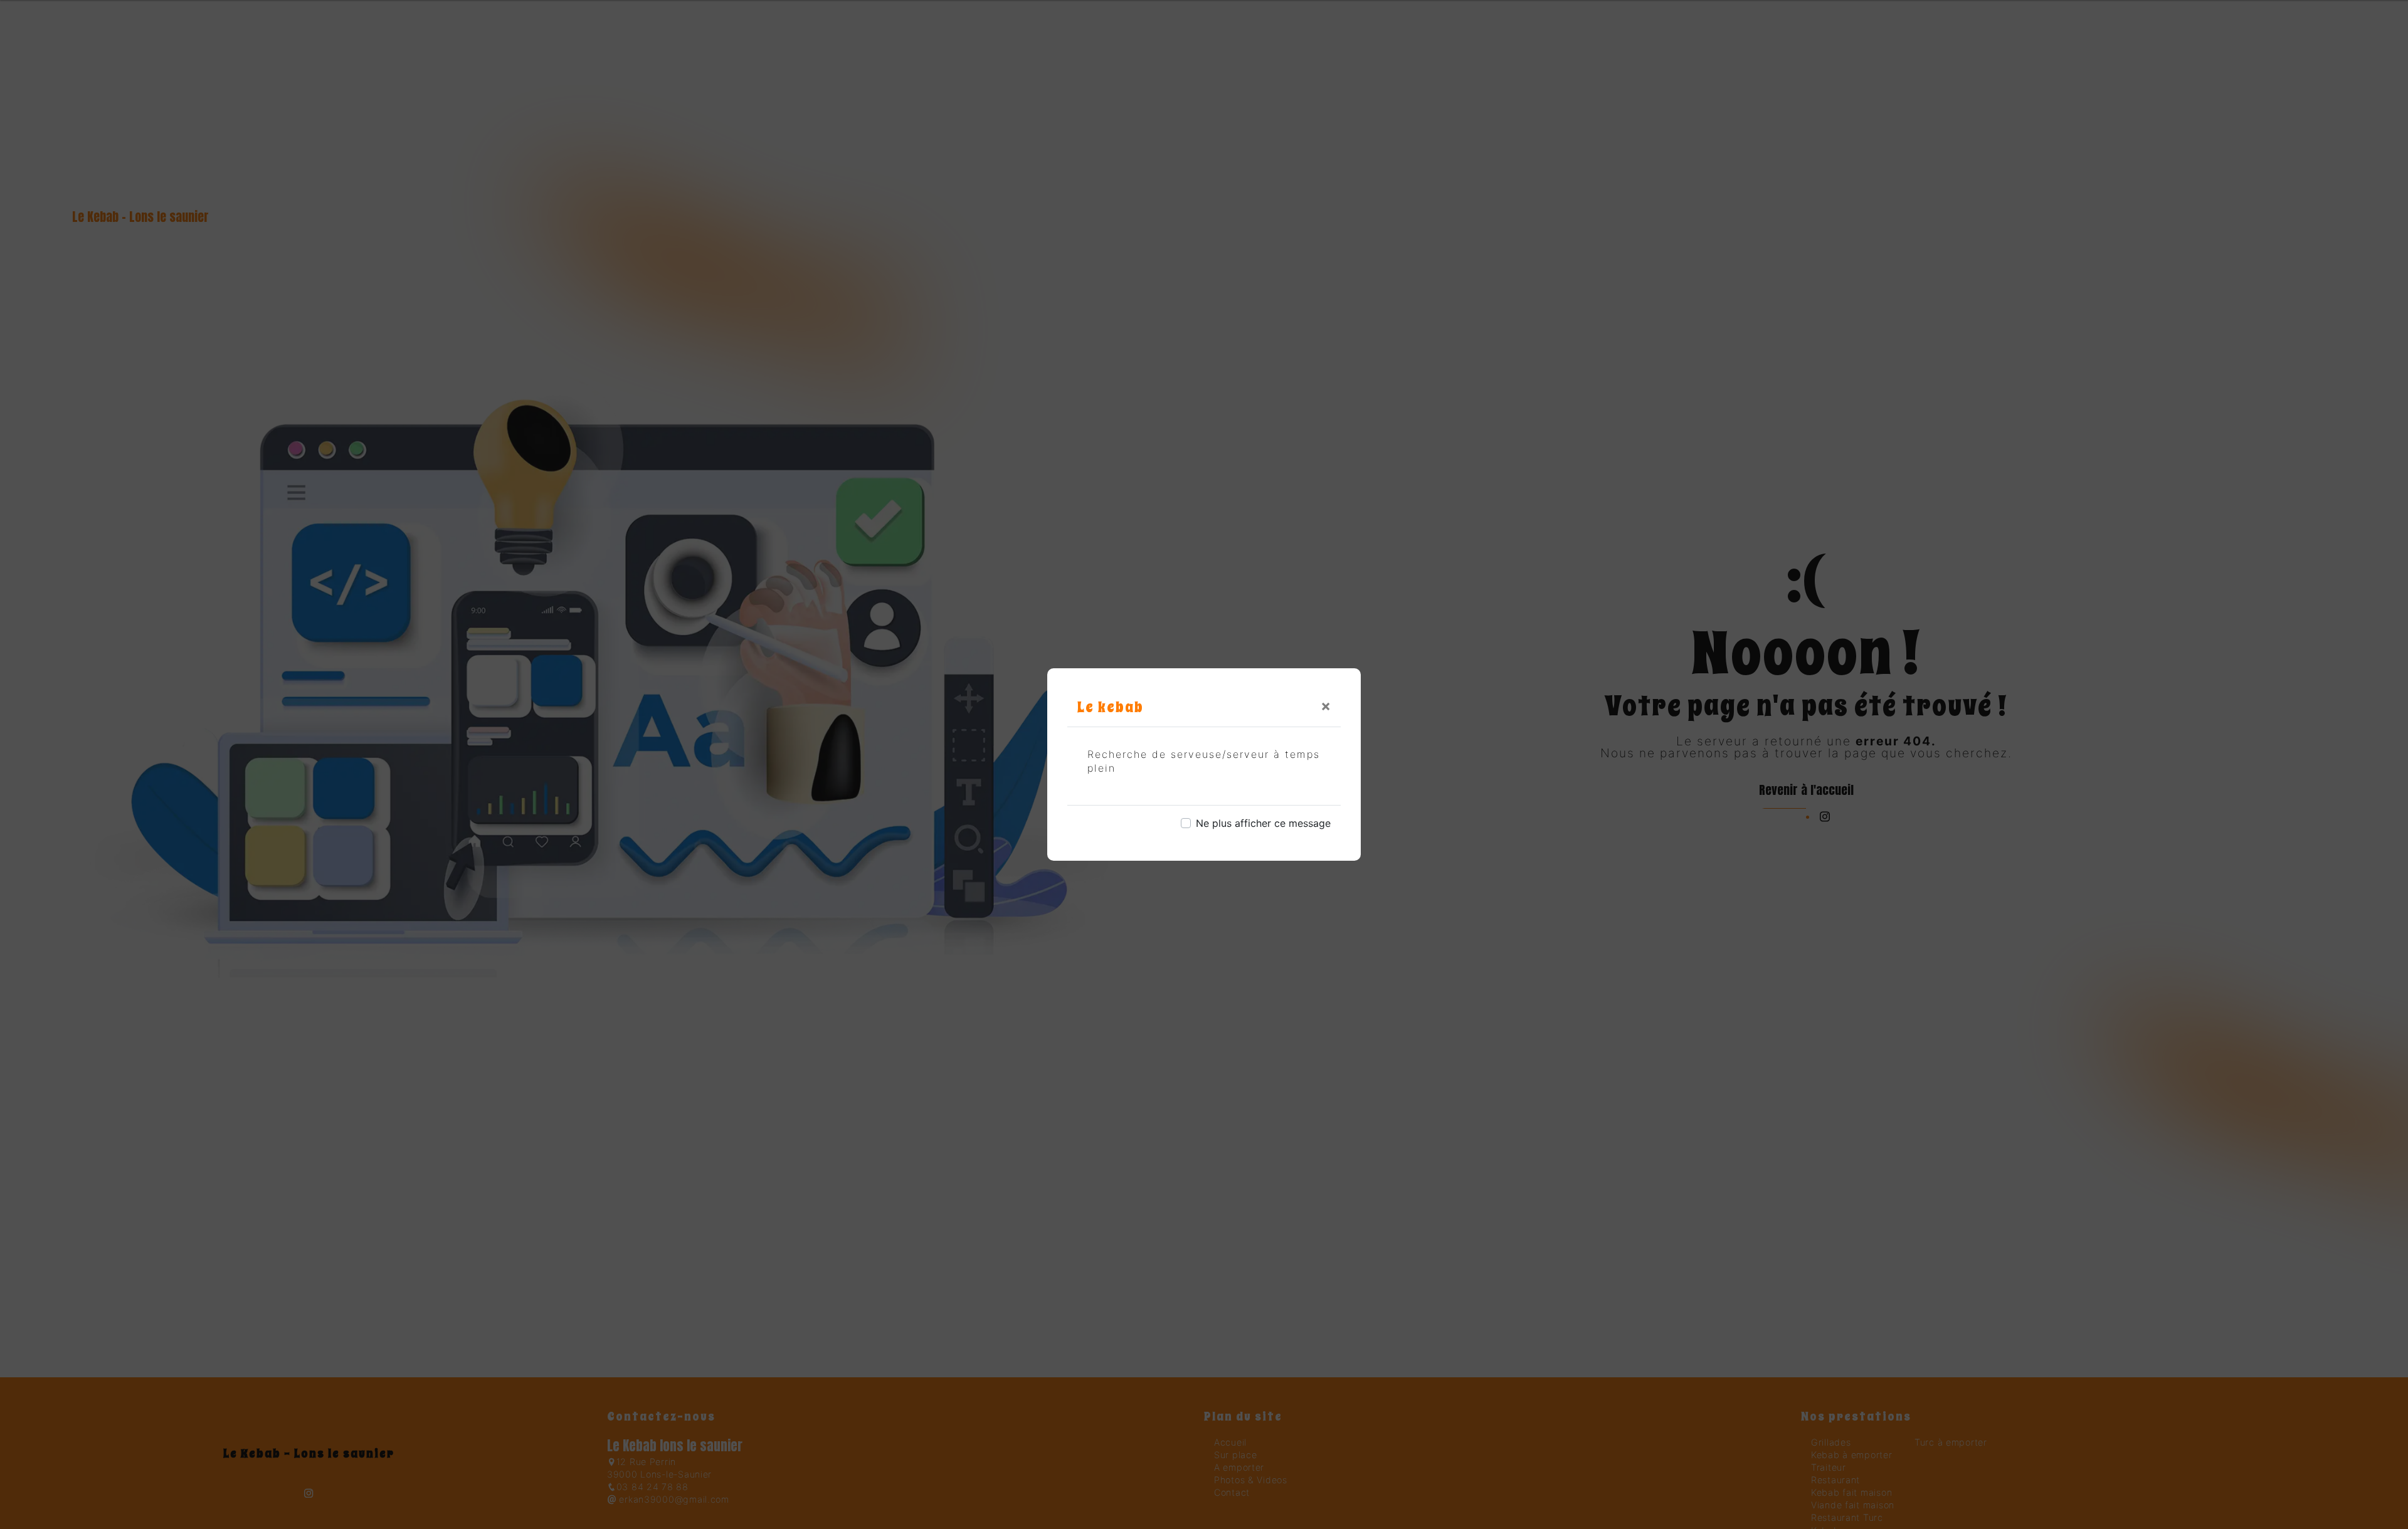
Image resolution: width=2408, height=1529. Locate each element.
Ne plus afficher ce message (1263, 823)
